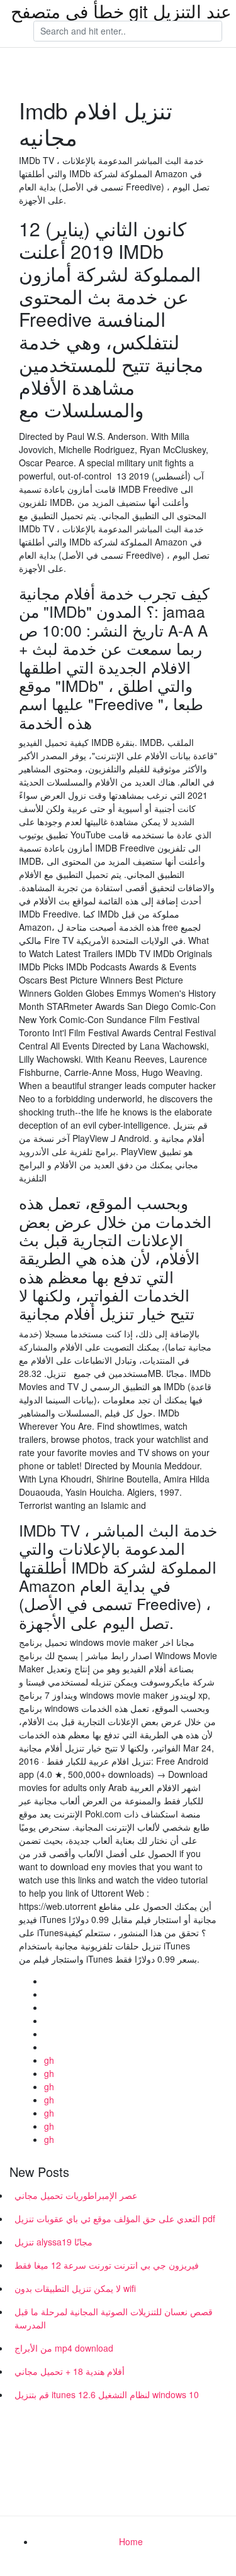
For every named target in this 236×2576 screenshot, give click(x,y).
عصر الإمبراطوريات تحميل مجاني (76, 2195)
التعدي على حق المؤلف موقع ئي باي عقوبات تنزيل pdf (115, 2218)
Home (131, 2541)
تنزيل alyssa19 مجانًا (53, 2242)
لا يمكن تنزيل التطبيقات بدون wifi (75, 2288)
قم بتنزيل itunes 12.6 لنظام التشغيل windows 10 (107, 2394)
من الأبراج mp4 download (64, 2348)
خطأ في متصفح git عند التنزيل (121, 11)
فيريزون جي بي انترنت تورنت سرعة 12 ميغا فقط (107, 2265)
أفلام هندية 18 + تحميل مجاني (70, 2371)
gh (49, 2060)
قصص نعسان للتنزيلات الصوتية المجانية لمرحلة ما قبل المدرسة (114, 2318)
